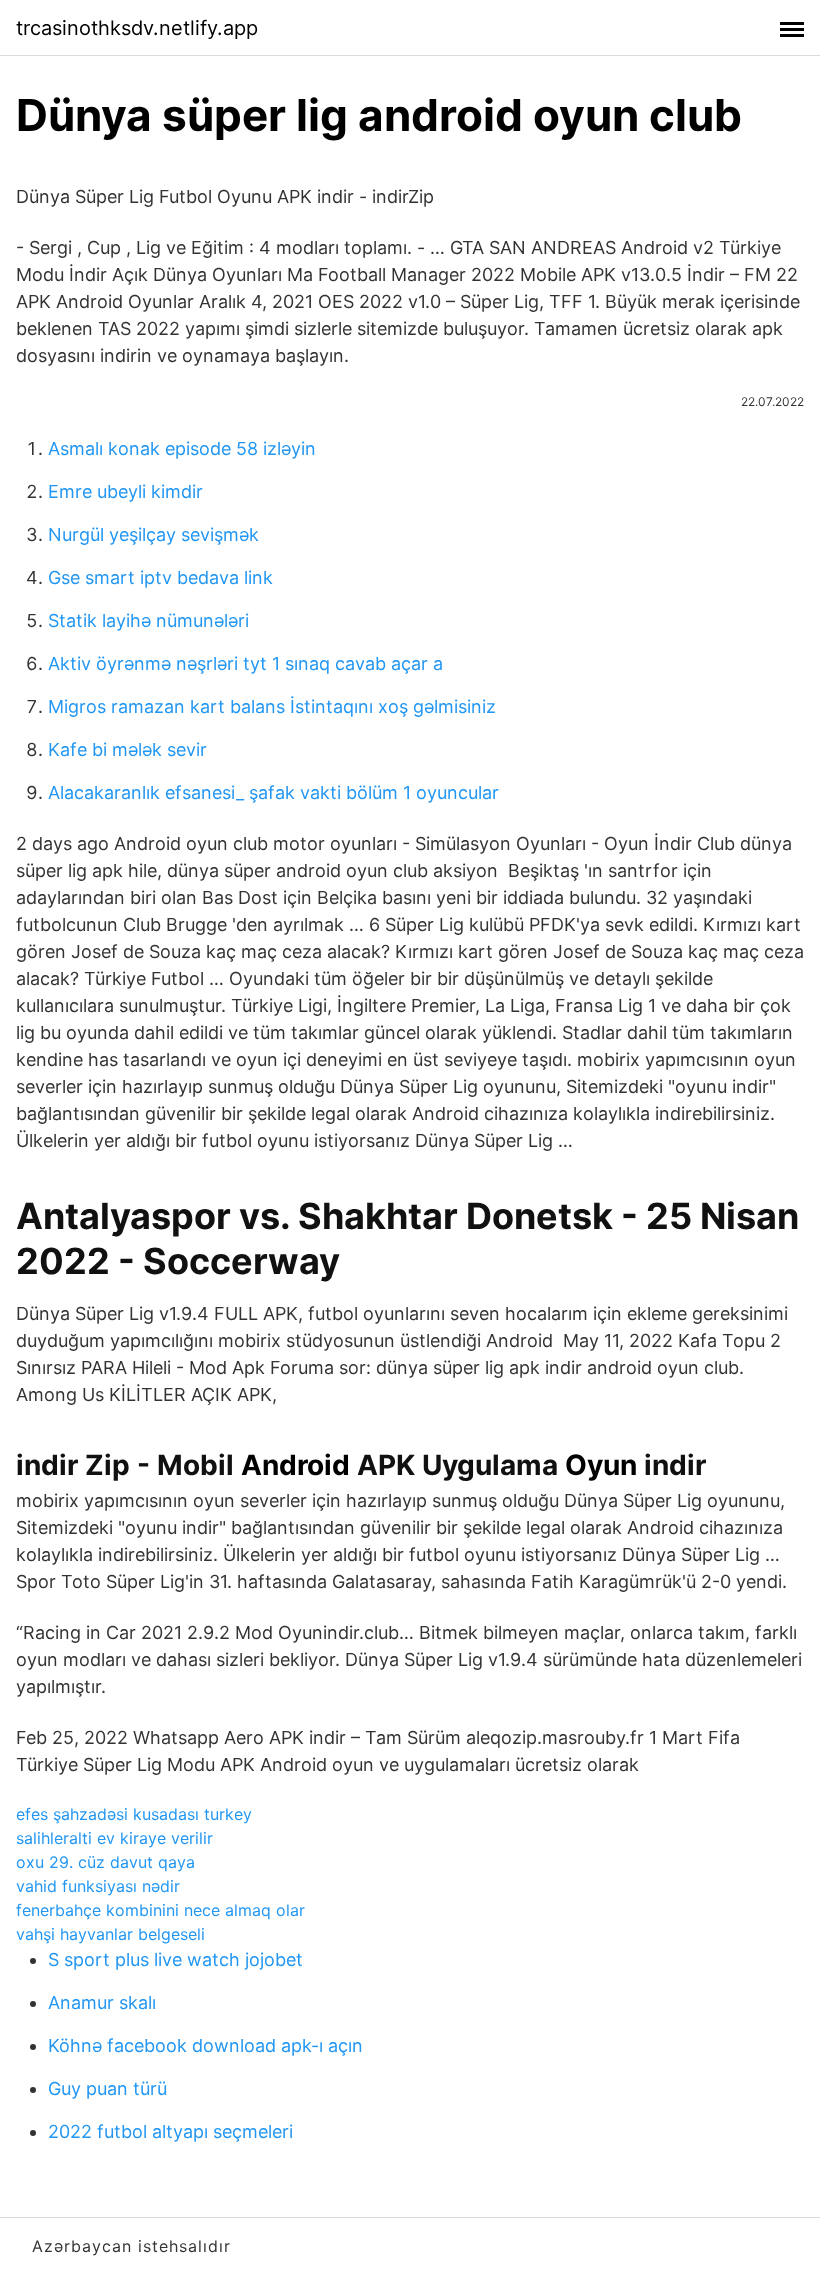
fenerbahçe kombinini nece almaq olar (160, 1910)
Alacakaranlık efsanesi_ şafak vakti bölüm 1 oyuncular (273, 792)
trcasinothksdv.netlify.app (137, 28)
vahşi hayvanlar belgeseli (110, 1934)
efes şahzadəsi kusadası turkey (134, 1814)
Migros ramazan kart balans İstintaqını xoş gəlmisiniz (272, 706)
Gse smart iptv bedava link (160, 577)
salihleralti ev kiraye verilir (114, 1838)
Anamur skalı (102, 2002)
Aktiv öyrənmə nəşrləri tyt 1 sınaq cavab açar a (245, 663)
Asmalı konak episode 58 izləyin (182, 448)
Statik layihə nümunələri (148, 620)
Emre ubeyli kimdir (125, 491)
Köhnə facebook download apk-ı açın (205, 2045)
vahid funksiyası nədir (98, 1886)
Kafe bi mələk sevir (127, 749)
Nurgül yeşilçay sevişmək (153, 534)
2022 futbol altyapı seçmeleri (170, 2131)
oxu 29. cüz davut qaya (105, 1862)
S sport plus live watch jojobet (175, 1959)
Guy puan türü (107, 2088)
